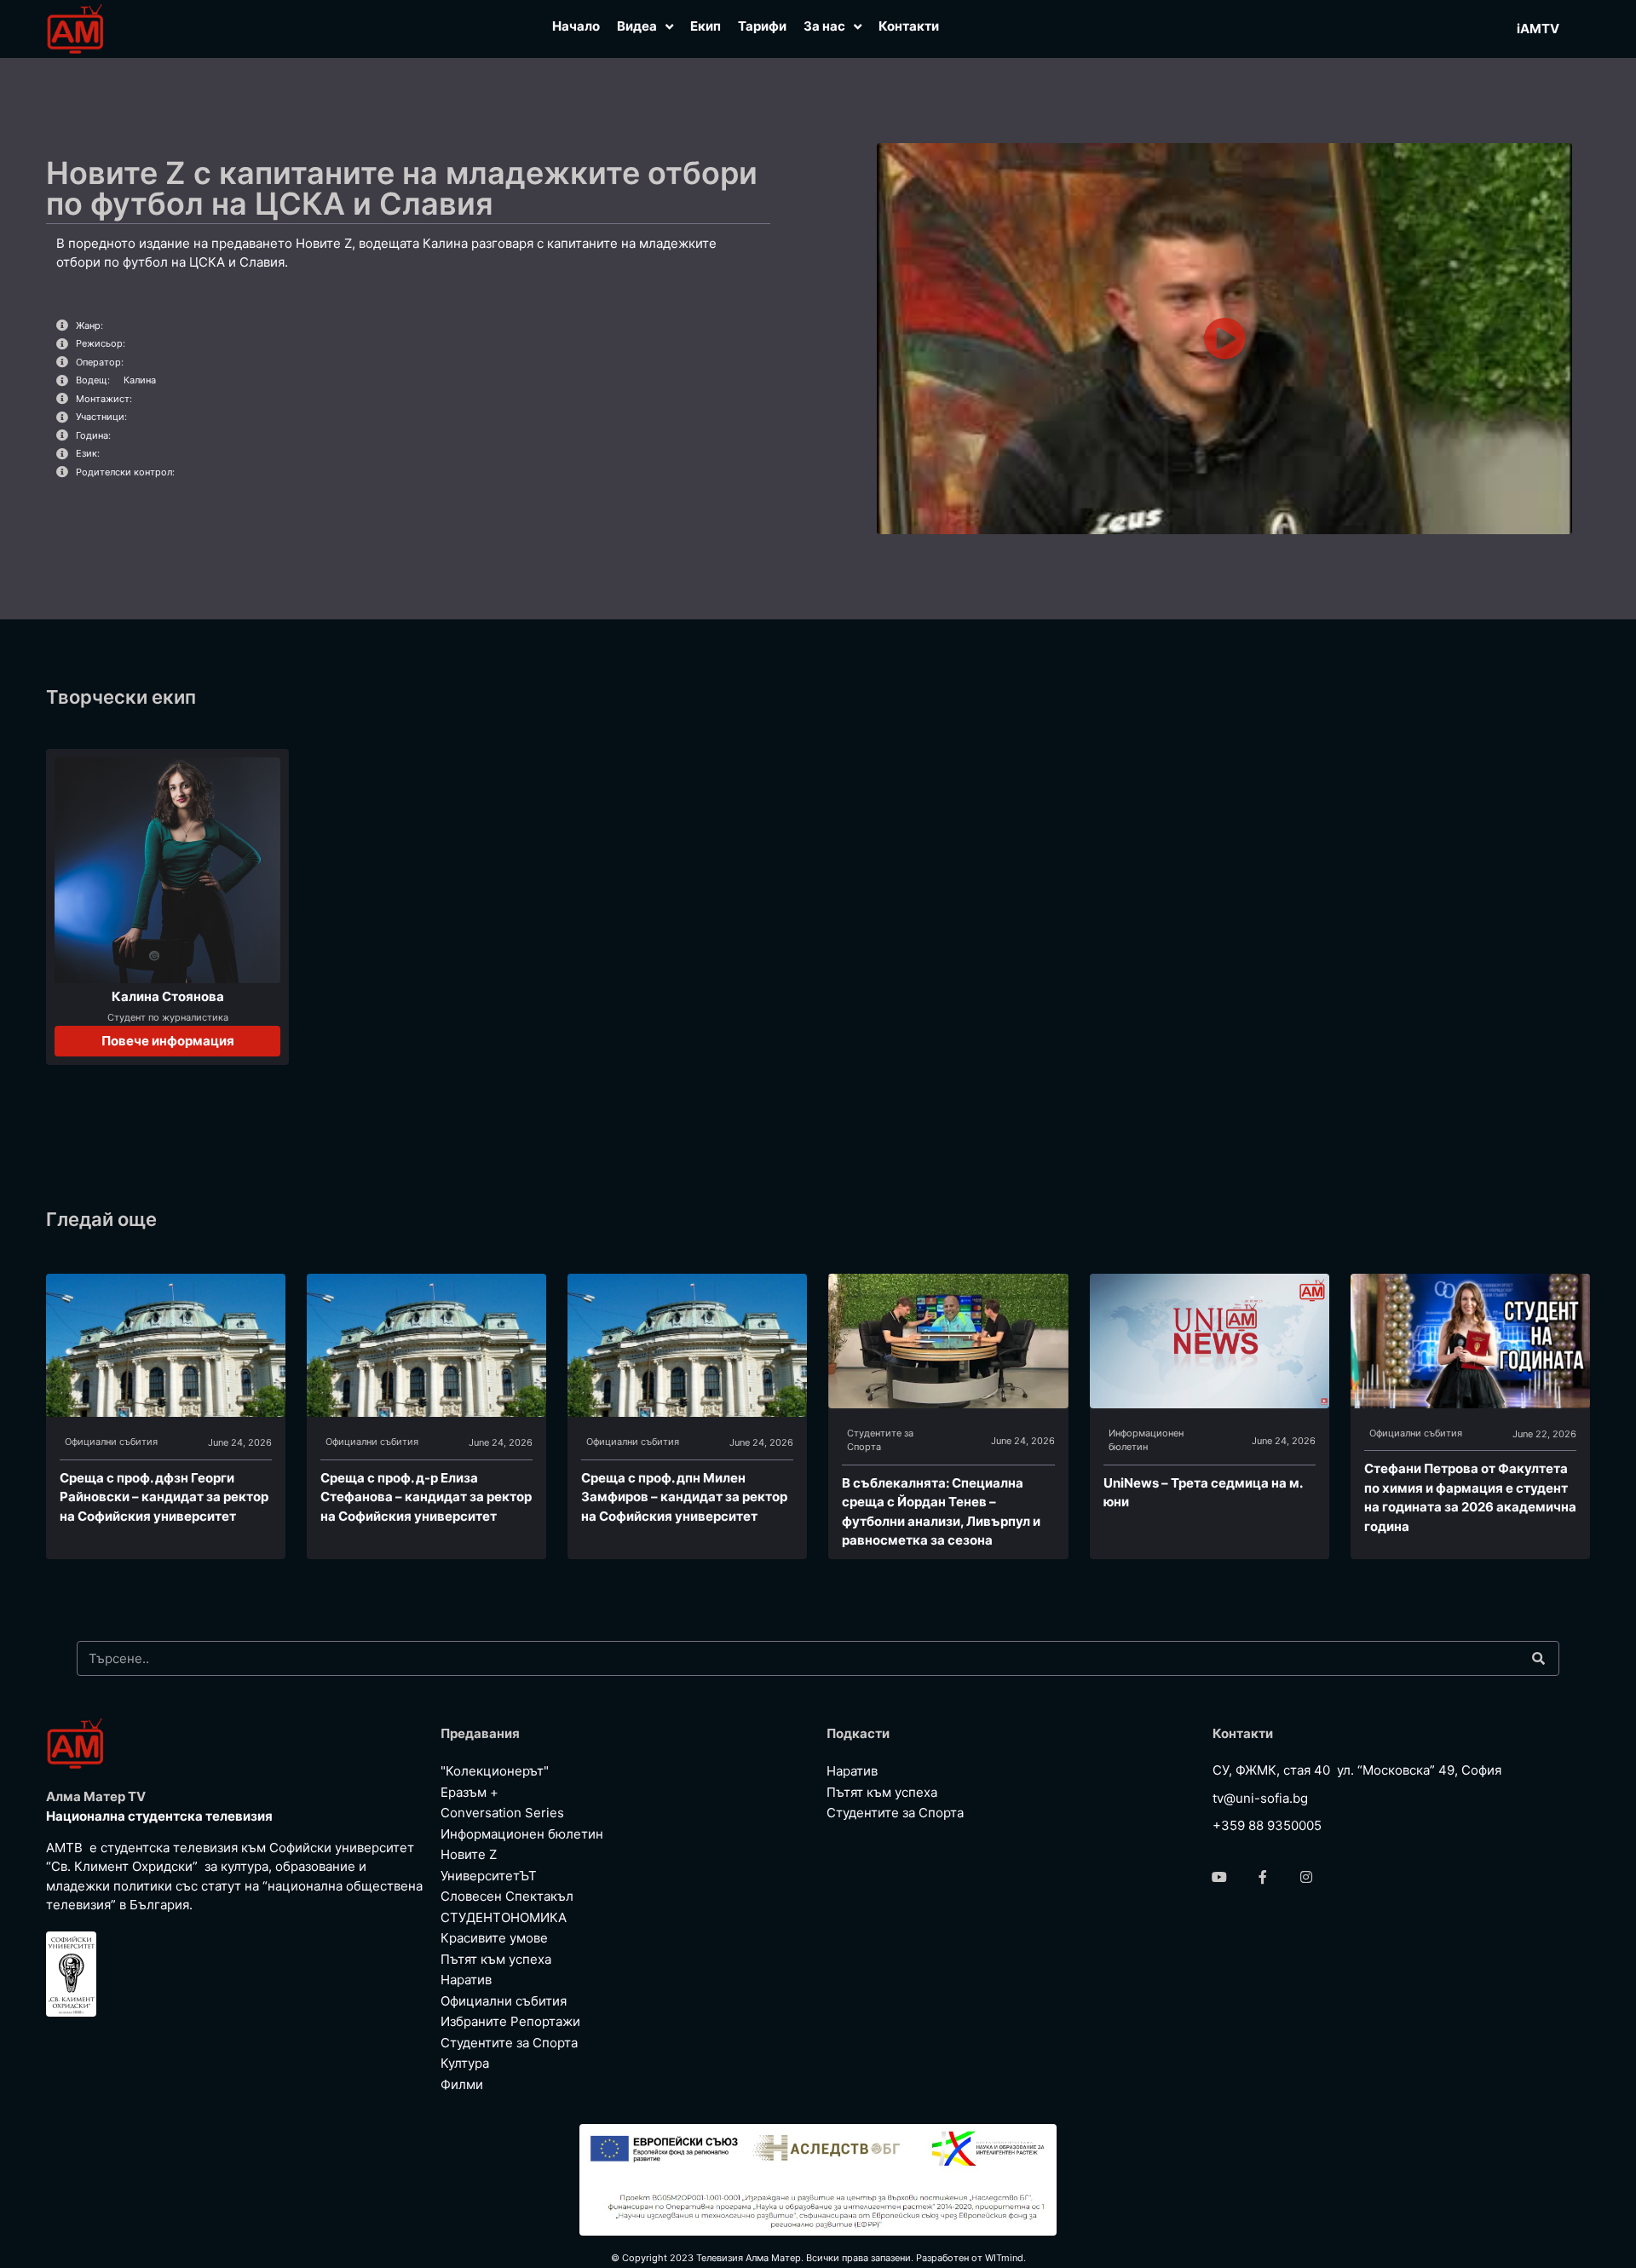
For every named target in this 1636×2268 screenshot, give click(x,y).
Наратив (466, 1980)
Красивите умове (494, 1938)
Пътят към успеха (496, 1959)
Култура (465, 2063)
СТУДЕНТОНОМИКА (504, 1917)
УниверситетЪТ (489, 1876)
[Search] (1538, 1658)
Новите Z (469, 1854)
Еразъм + (469, 1792)
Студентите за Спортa (880, 1440)
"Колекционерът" (495, 1771)
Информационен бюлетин (1146, 1440)
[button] (1224, 339)
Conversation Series (502, 1813)
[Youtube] (1219, 1877)
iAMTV (1538, 29)
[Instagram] (1306, 1877)
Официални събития (111, 1442)
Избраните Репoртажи (510, 2021)
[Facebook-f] (1263, 1877)
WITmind (1004, 2258)
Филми (462, 2084)
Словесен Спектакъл (507, 1896)
